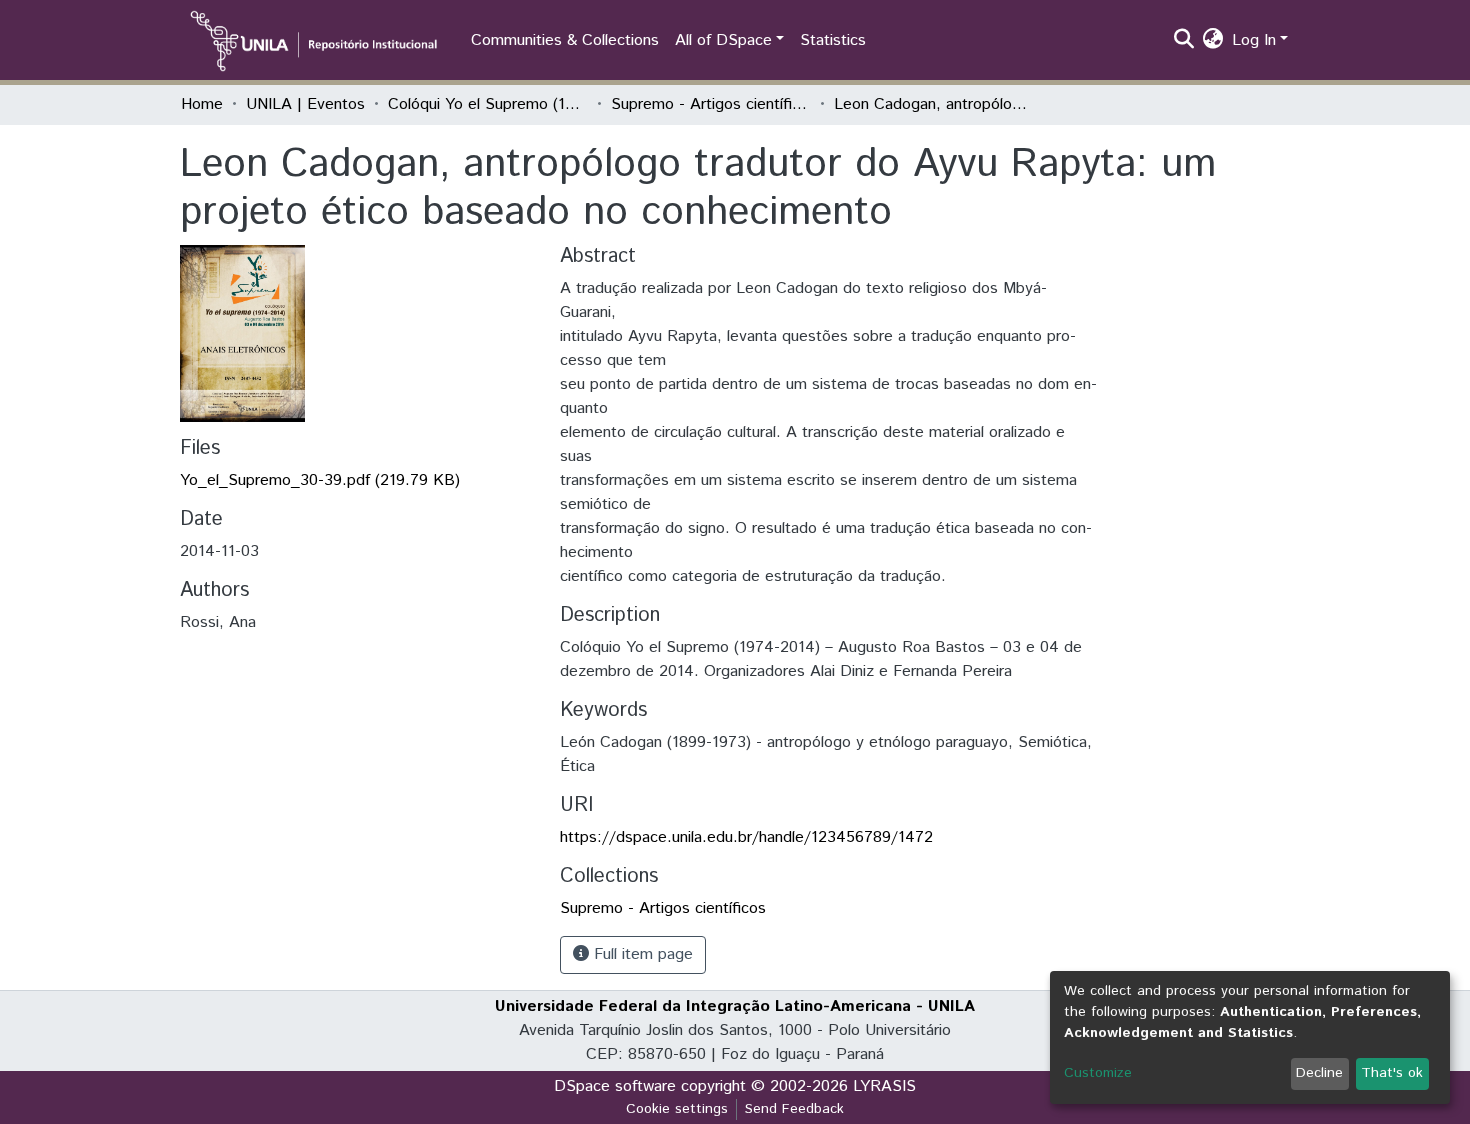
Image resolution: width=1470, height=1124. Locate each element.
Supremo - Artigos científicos (711, 104)
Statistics (833, 40)
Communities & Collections (565, 40)
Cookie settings (677, 1109)
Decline (1319, 1073)
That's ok (1392, 1073)
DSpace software (615, 1086)
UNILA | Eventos (305, 104)
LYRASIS (884, 1086)
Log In (1254, 40)
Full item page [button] (641, 954)
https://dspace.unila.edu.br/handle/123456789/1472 (746, 837)
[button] (1213, 41)
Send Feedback (794, 1109)
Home (202, 104)
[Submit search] (1184, 41)
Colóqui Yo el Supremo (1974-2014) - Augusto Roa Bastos (488, 104)
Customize (1098, 1073)
